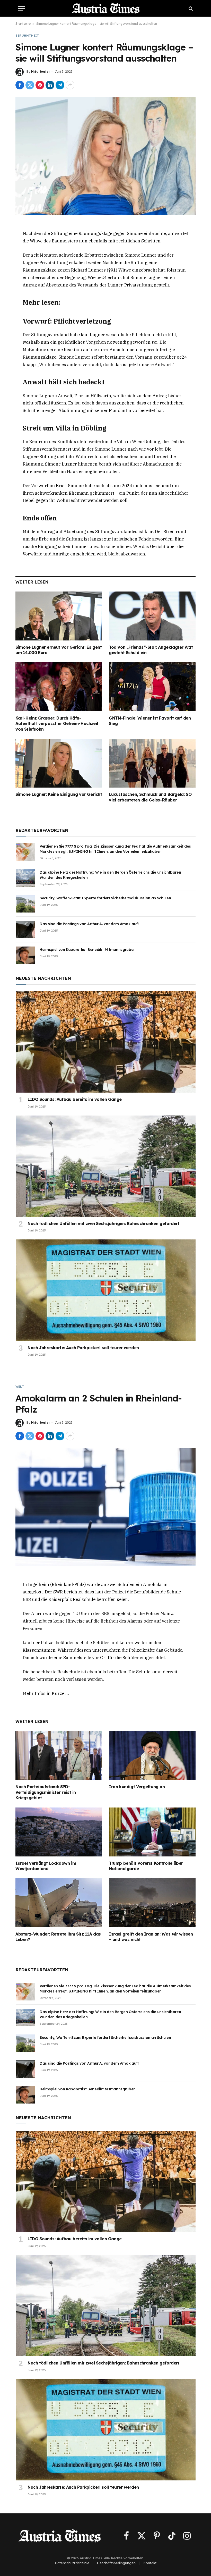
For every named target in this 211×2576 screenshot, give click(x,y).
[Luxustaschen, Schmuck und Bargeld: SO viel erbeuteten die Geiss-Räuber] (152, 763)
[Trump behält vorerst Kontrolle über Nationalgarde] (152, 1832)
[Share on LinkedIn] (50, 85)
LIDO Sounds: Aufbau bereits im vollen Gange (75, 1099)
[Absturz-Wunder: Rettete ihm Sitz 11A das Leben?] (59, 1903)
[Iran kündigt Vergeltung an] (152, 1755)
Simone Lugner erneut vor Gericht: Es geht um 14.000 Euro (59, 650)
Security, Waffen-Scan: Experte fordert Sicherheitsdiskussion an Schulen (105, 898)
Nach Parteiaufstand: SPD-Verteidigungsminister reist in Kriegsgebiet (46, 1792)
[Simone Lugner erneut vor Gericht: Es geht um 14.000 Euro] (59, 616)
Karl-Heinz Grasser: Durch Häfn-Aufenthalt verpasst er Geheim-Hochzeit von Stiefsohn (57, 724)
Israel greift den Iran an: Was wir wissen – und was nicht (151, 1937)
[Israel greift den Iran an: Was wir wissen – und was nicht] (152, 1903)
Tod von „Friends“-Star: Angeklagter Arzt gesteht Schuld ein (151, 650)
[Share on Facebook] (20, 85)
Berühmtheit (27, 36)
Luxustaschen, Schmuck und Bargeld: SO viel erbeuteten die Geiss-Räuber (150, 797)
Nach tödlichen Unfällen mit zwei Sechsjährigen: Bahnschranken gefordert (104, 1223)
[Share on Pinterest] (40, 85)
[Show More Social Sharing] (70, 85)
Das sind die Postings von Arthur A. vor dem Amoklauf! (89, 924)
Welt (20, 1387)
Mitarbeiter (41, 71)
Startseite (23, 24)
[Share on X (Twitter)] (30, 85)
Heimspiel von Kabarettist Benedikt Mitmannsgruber (87, 950)
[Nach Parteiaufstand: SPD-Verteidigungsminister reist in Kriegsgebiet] (59, 1755)
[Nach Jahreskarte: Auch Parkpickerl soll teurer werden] (106, 1290)
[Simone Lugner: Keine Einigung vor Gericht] (59, 763)
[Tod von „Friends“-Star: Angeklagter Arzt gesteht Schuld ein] (152, 616)
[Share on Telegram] (60, 85)
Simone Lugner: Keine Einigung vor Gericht (59, 794)
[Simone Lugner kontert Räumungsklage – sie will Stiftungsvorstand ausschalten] (105, 156)
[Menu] (21, 8)
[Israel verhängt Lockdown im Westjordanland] (59, 1832)
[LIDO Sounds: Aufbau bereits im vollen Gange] (106, 1042)
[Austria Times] (106, 8)
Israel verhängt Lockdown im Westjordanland (46, 1866)
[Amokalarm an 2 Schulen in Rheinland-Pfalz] (105, 1507)
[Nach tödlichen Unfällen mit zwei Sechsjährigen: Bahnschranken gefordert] (106, 1166)
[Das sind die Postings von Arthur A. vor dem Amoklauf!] (25, 930)
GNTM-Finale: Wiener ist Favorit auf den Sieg (150, 721)
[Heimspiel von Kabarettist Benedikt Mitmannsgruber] (25, 955)
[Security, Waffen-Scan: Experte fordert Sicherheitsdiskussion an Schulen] (25, 904)
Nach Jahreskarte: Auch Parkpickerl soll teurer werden (83, 1348)
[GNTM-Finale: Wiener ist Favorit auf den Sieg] (152, 687)
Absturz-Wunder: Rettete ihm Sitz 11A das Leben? (58, 1937)
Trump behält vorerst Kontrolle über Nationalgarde (146, 1866)
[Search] (190, 8)
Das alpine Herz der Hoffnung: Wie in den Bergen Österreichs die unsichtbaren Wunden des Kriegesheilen (110, 875)
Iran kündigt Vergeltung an (137, 1787)
